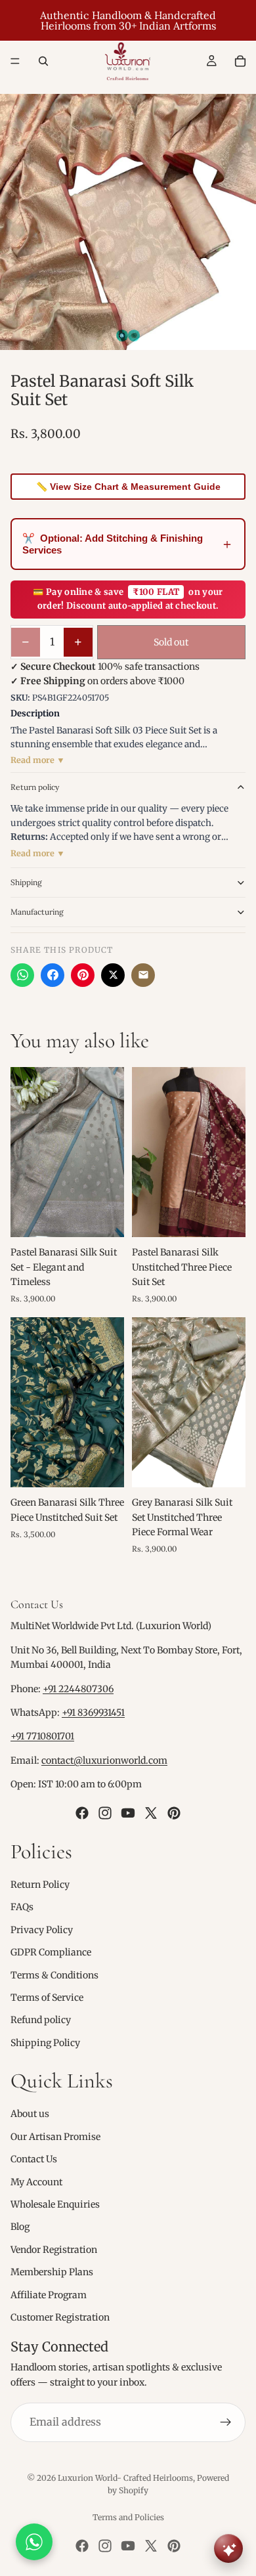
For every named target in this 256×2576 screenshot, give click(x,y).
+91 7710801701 (42, 1736)
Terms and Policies (128, 2517)
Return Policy (40, 1885)
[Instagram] (105, 1812)
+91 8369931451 (93, 1713)
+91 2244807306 (78, 1688)
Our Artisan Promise (55, 2137)
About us (30, 2114)
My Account (36, 2181)
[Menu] (15, 61)
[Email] (143, 975)
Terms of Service (47, 1997)
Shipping (26, 882)
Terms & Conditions (54, 1975)
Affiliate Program (49, 2294)
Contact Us (34, 2159)
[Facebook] (53, 975)
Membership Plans (52, 2272)
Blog (20, 2227)
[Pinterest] (83, 975)
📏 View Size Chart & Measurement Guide (128, 487)
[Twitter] (151, 1812)
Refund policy (41, 2020)
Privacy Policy (42, 1929)
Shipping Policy (45, 2042)
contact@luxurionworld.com (104, 1760)
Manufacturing (37, 912)
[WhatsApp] (22, 975)
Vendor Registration (54, 2250)
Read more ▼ (38, 760)
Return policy (35, 787)
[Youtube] (128, 1812)
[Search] (43, 61)
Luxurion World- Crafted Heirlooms (125, 2478)
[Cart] (240, 61)
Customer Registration (60, 2317)
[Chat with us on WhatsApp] (34, 2542)
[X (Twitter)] (113, 975)
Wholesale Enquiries (55, 2204)
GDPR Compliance (51, 1952)
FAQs (22, 1907)
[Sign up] (226, 2422)
